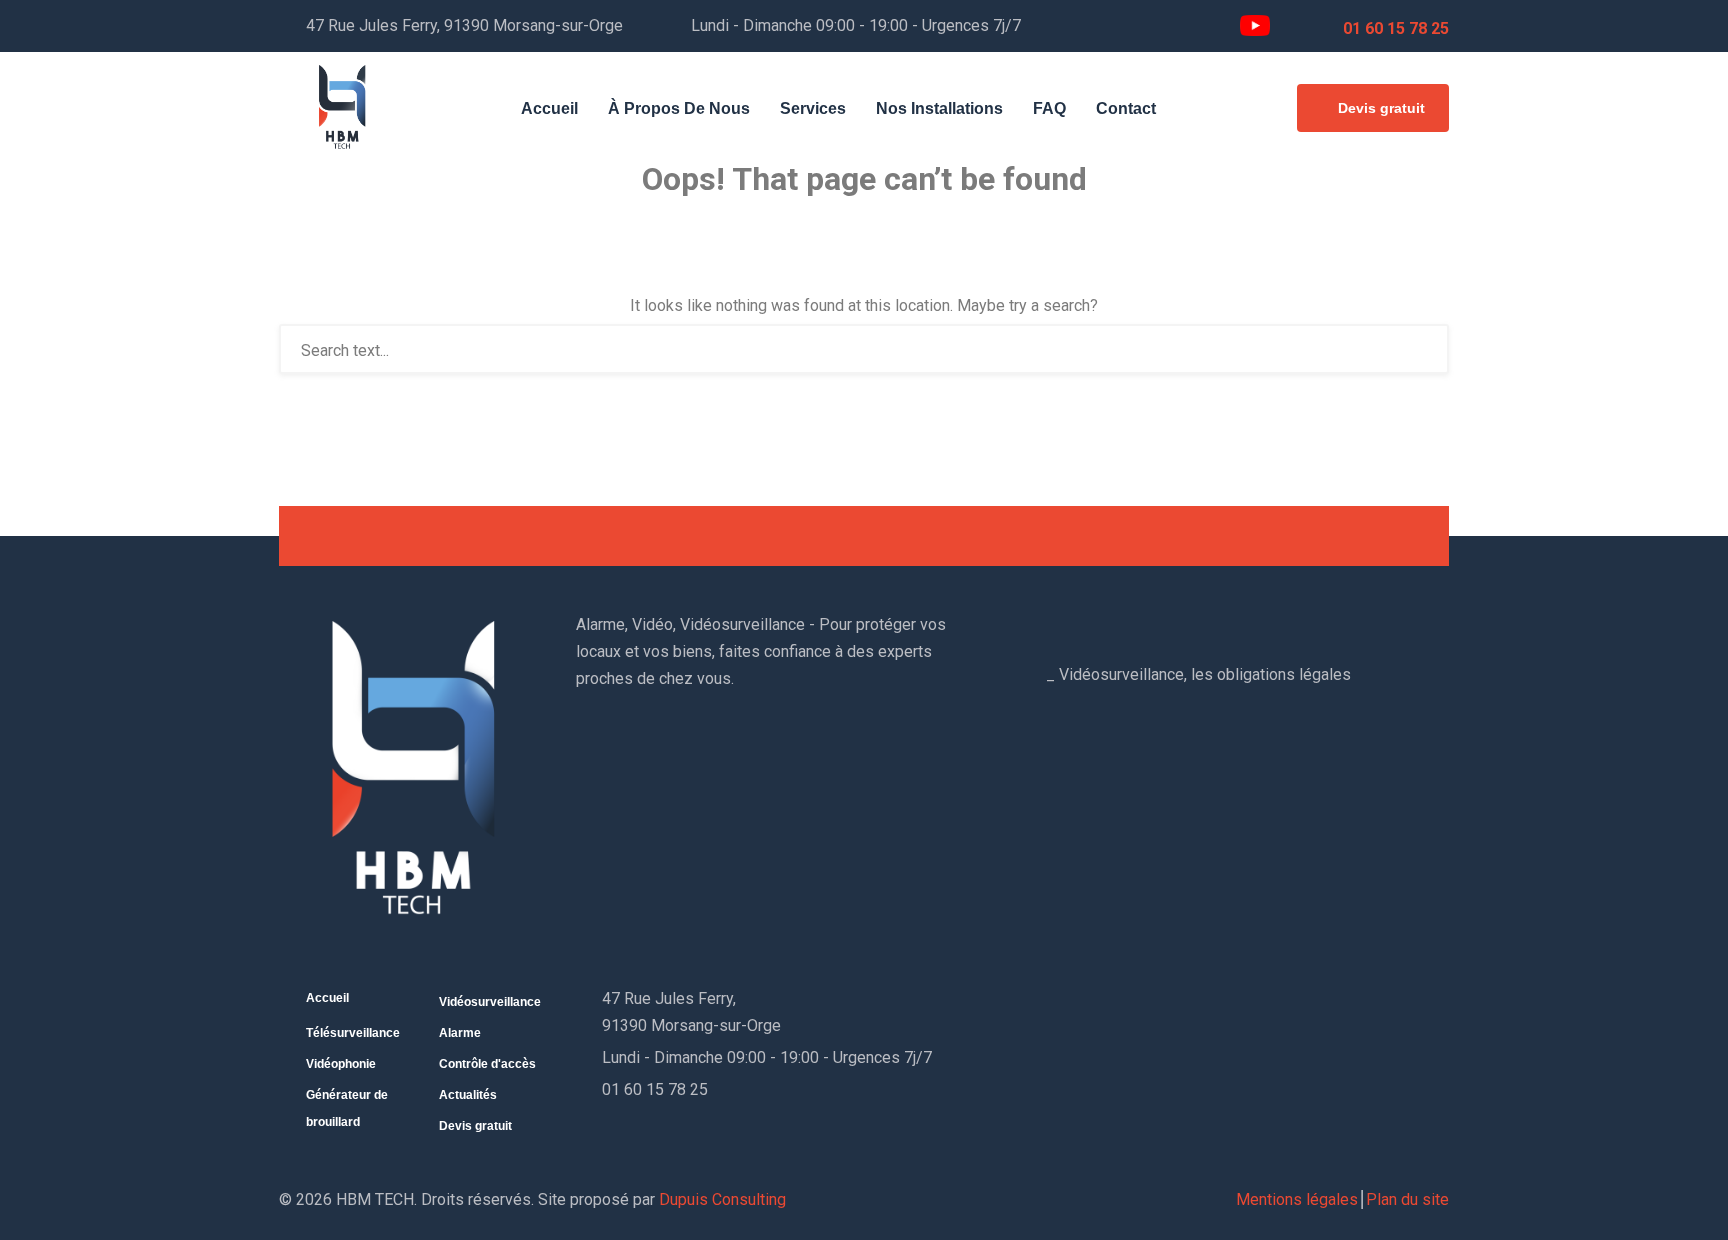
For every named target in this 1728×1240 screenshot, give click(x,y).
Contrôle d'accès (487, 1064)
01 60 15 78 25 (1396, 28)
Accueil (549, 108)
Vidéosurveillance (490, 1002)
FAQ (1049, 108)
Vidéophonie (341, 1064)
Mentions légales (1297, 1199)
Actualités (468, 1095)
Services (813, 108)
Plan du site (1407, 1199)
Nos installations (939, 108)
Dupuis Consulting (722, 1199)
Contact (1126, 108)
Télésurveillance (353, 1033)
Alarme (460, 1033)
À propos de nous (679, 108)
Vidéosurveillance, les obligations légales (1205, 674)
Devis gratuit (1381, 108)
